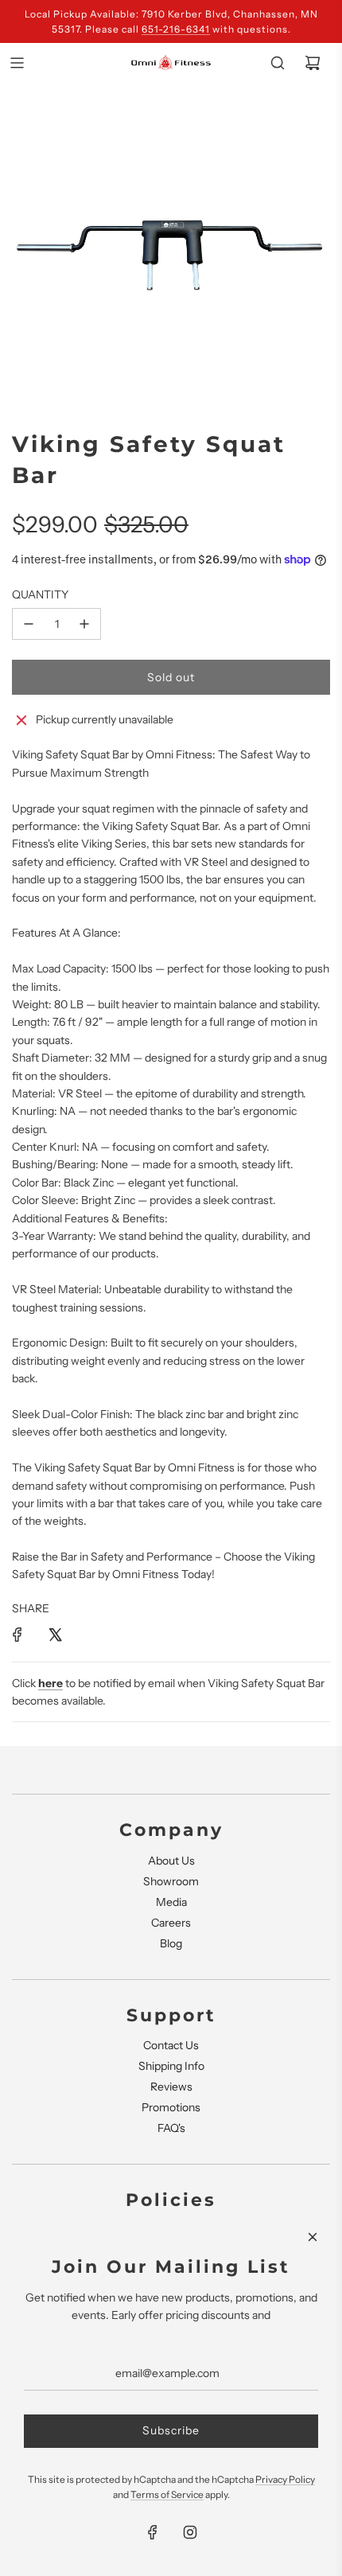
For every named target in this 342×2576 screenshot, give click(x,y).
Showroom (171, 1881)
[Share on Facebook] (17, 1635)
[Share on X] (55, 1635)
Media (171, 1902)
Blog (171, 1943)
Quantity (40, 594)
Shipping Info (171, 2066)
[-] (29, 624)
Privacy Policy (285, 2479)
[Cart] (313, 63)
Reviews (171, 2087)
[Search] (278, 63)
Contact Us (171, 2045)
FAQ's (171, 2128)
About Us (171, 1861)
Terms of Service (167, 2494)
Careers (171, 1923)
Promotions (171, 2107)
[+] (84, 624)
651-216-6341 (176, 29)
